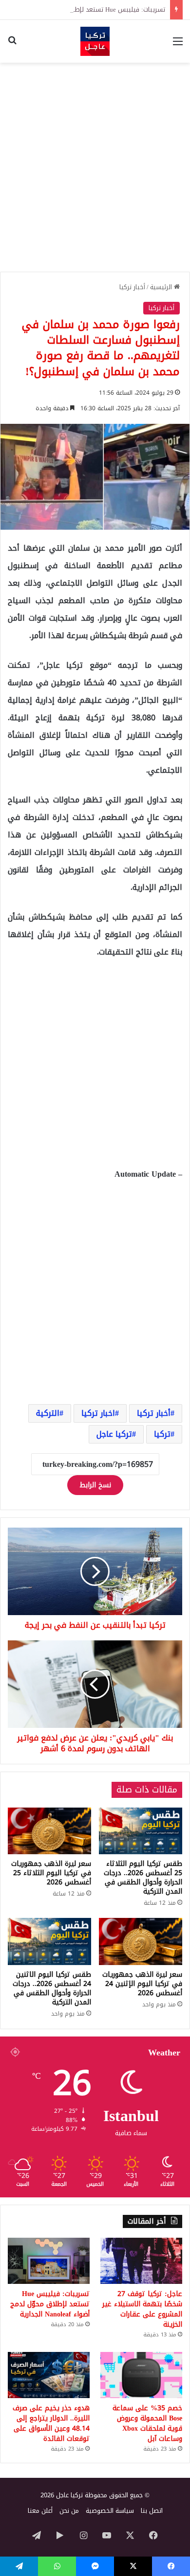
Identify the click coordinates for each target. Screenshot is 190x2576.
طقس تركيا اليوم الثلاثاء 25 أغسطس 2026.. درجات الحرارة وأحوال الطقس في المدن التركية (143, 1878)
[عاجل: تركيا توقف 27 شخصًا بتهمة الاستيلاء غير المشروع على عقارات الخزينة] (141, 2261)
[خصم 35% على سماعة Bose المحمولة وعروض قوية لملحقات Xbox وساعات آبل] (141, 2375)
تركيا (162, 1434)
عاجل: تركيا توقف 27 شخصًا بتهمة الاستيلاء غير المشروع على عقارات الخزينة (142, 2309)
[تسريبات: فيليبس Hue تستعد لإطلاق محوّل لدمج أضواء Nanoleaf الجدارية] (49, 2261)
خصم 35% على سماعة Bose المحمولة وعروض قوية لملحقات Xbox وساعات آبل (147, 2423)
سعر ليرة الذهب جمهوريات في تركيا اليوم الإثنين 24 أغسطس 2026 (142, 1984)
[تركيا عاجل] (95, 41)
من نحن (69, 2511)
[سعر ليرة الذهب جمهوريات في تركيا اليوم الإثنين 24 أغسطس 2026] (141, 1941)
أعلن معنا (40, 2511)
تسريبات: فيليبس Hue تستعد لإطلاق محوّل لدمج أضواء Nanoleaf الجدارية (50, 2304)
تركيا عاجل (114, 1434)
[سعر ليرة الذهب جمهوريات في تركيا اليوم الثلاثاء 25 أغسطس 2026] (49, 1831)
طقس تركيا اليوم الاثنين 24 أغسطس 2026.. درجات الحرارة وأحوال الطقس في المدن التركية (52, 1988)
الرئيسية (162, 287)
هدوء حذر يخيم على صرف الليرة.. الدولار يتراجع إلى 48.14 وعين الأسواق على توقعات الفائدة (51, 2423)
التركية (48, 1413)
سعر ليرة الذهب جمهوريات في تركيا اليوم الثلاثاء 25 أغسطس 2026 (51, 1873)
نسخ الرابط (95, 1485)
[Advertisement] (95, 167)
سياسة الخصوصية (110, 2511)
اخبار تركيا (98, 1413)
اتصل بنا (152, 2511)
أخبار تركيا (132, 287)
